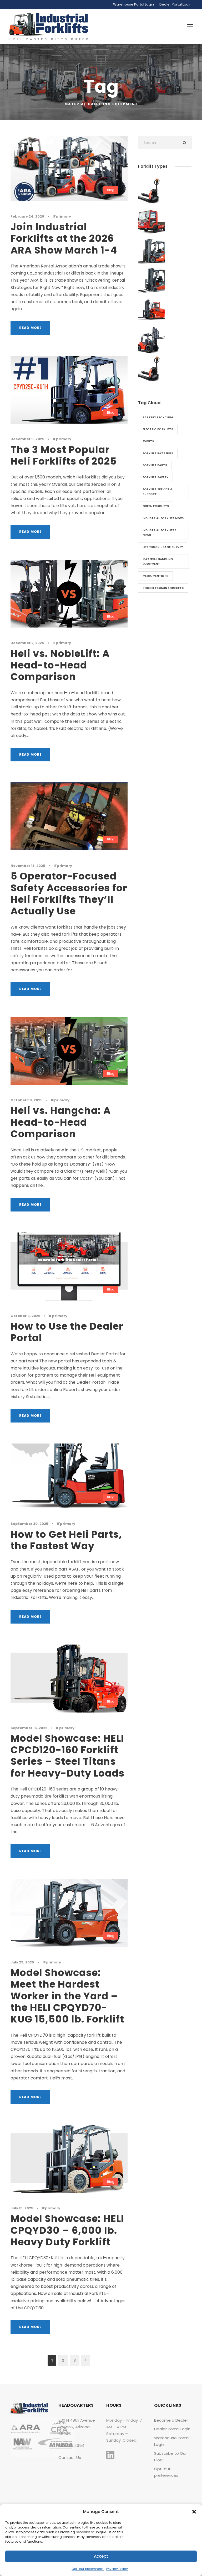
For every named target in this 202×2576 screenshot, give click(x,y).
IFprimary (62, 216)
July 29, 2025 (22, 1962)
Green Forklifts (156, 506)
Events (148, 441)
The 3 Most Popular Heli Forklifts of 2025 (64, 455)
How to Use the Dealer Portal (67, 1332)
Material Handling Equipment (158, 562)
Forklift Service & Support (158, 492)
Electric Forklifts (158, 429)
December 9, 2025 (27, 439)
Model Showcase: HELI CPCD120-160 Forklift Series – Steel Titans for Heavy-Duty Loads (67, 1756)
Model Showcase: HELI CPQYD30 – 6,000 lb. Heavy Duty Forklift (67, 2230)
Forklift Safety (155, 477)
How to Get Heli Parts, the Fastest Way (66, 1540)
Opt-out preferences (88, 2569)
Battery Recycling (158, 417)
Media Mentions (155, 576)
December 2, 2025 (27, 643)
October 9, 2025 (26, 1316)
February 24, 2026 (27, 216)
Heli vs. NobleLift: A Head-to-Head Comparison (60, 665)
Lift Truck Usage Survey (163, 547)
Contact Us (70, 2458)
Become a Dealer (171, 2420)
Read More (30, 328)
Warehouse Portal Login (133, 4)
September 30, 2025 (29, 1524)
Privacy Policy (117, 2569)
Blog (111, 190)
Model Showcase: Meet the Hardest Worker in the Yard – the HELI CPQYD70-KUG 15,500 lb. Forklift (67, 1996)
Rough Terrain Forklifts (163, 588)
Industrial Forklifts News (159, 533)
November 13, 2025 (28, 866)
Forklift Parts (155, 465)
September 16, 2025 (29, 1728)
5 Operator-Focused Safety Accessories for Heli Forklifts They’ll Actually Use (69, 894)
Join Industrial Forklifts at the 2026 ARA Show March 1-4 (64, 238)
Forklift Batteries (158, 453)
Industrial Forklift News (163, 518)
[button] (194, 2512)
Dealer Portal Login (175, 4)
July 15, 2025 (22, 2208)
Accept (101, 2556)
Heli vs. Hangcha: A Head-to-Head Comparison (61, 1122)
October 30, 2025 (27, 1100)
